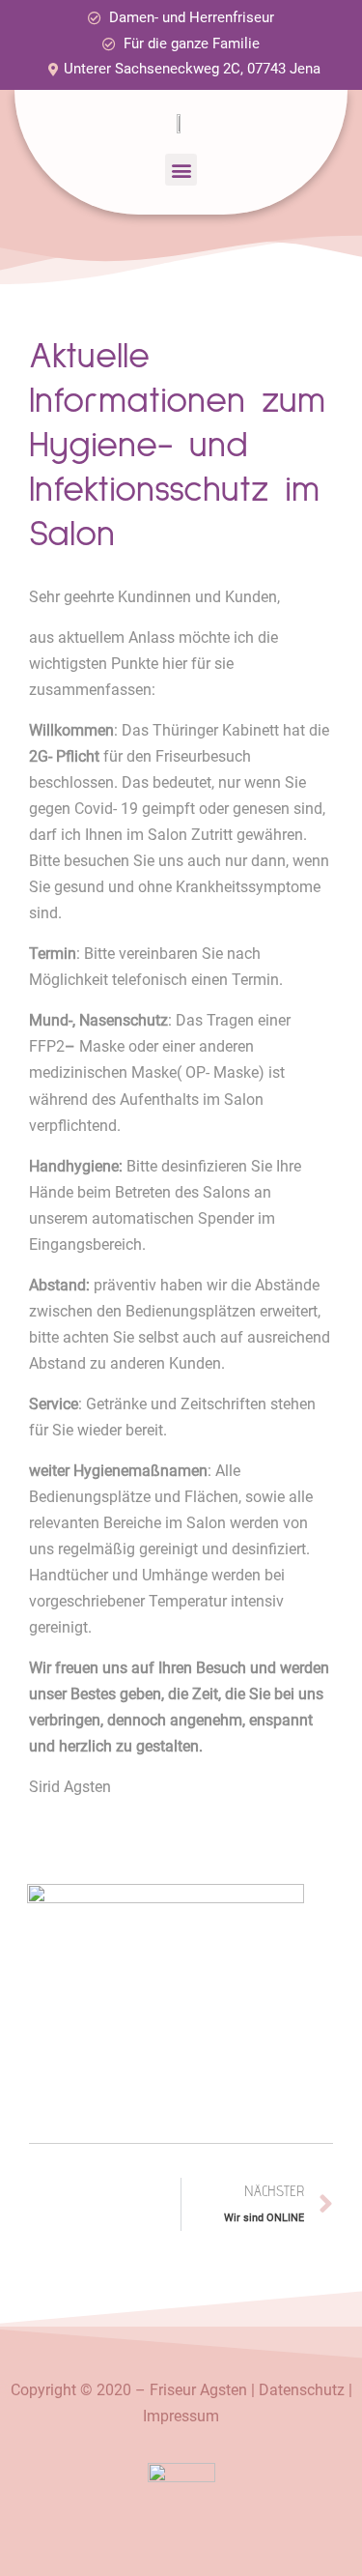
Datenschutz (302, 2390)
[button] (181, 170)
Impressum (181, 2416)
